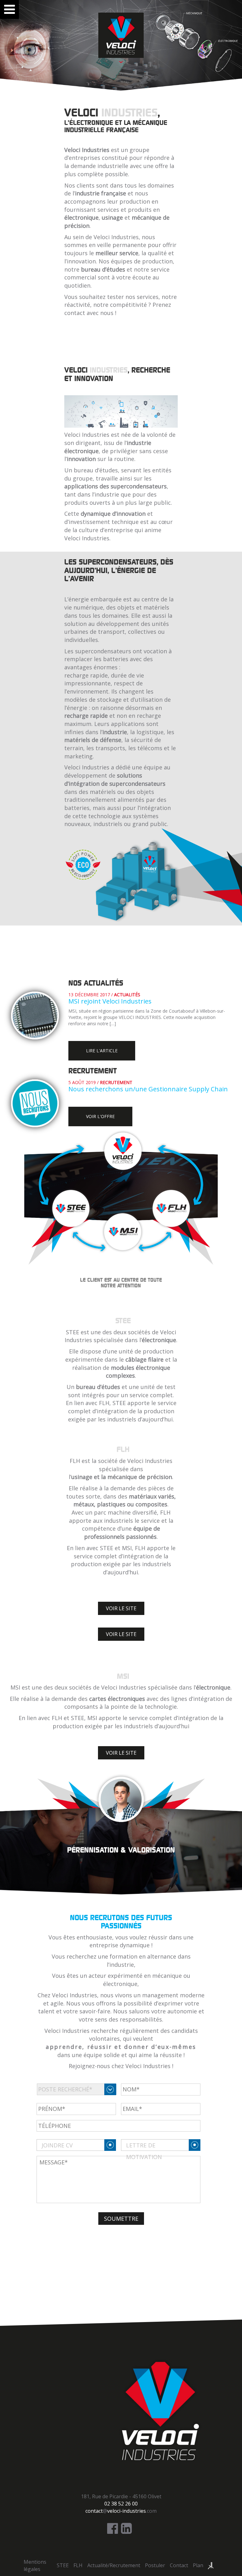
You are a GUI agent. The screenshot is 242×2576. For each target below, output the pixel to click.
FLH (78, 2565)
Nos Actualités (96, 983)
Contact (179, 2565)
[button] (121, 1608)
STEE (63, 2565)
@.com (121, 2511)
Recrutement (93, 1071)
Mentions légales (35, 2565)
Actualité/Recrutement (114, 2565)
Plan (198, 2565)
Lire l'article (102, 1051)
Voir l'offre (100, 1116)
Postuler (155, 2565)
